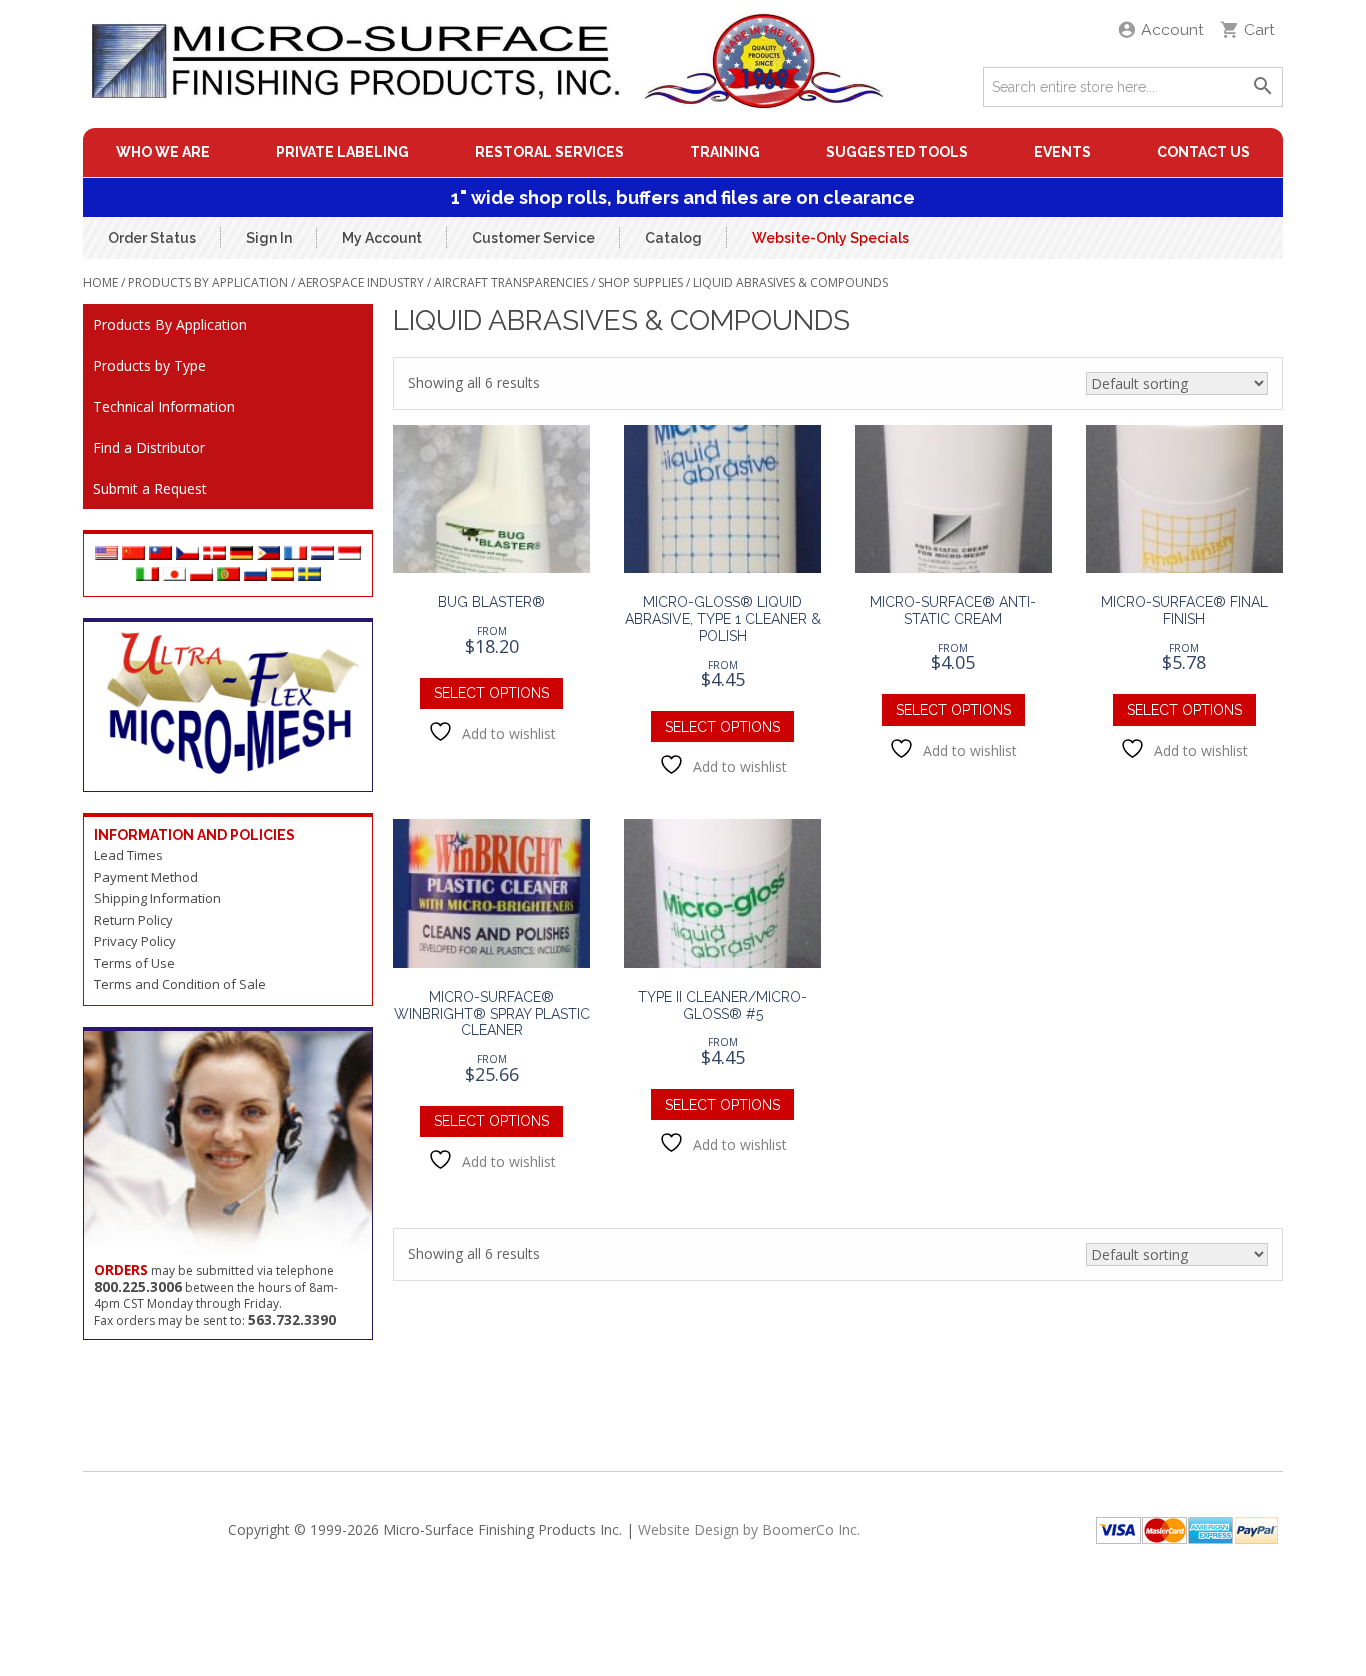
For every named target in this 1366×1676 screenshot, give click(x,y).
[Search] (1263, 87)
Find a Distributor (149, 447)
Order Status (152, 237)
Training (725, 152)
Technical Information (164, 406)
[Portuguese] (228, 575)
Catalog (673, 237)
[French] (295, 554)
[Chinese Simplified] (133, 554)
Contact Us (1203, 152)
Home (100, 282)
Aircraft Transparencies (511, 282)
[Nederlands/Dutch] (322, 554)
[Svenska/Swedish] (309, 575)
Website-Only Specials (830, 237)
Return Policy (133, 920)
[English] (106, 554)
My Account (382, 237)
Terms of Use (134, 963)
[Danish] (214, 554)
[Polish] (201, 575)
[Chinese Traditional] (160, 554)
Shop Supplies (640, 282)
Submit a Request (150, 488)
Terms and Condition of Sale (180, 984)
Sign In (269, 237)
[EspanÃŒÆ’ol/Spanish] (282, 575)
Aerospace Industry (361, 282)
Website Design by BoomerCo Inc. (749, 1529)
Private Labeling (342, 152)
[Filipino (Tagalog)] (268, 554)
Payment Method (146, 877)
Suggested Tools (897, 152)
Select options (491, 693)
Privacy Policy (135, 941)
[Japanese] (174, 575)
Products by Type (149, 365)
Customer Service (533, 237)
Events (1062, 152)
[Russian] (255, 575)
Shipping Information (157, 898)
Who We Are (163, 152)
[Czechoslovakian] (187, 554)
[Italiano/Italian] (147, 575)
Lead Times (128, 855)
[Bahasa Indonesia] (349, 554)
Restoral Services (549, 152)
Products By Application (208, 282)
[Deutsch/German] (241, 554)
